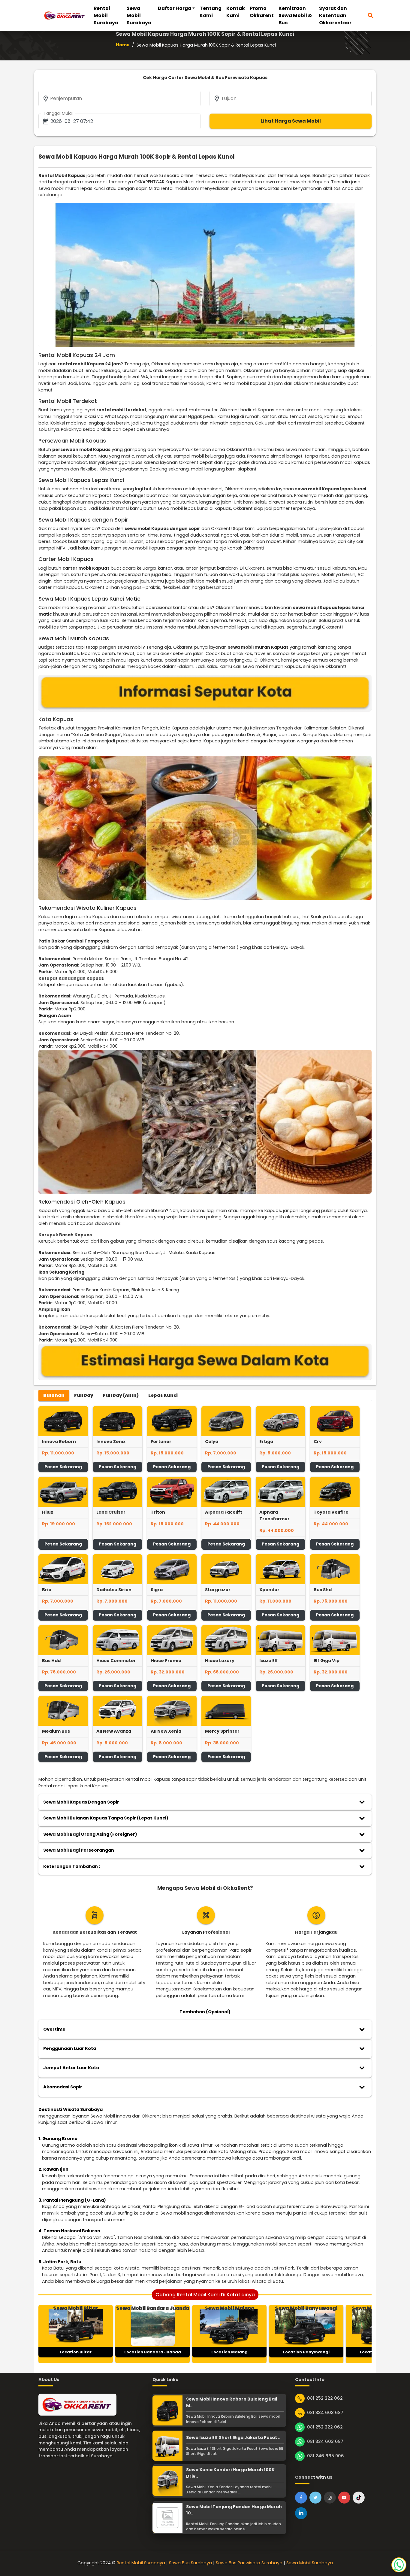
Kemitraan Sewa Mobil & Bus (295, 15)
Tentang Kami (211, 12)
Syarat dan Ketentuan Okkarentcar (335, 15)
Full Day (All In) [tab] (121, 1395)
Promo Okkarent (262, 12)
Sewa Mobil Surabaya (139, 15)
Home (123, 45)
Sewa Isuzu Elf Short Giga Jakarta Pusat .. (233, 2437)
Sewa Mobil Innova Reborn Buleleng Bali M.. (232, 2402)
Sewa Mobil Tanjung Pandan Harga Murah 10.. (234, 2510)
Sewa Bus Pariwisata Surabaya (249, 2563)
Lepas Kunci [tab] (163, 1395)
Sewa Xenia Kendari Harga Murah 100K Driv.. (230, 2473)
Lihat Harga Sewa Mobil (291, 121)
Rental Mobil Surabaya (106, 15)
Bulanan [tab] (54, 1395)
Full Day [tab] (84, 1395)
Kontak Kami (236, 12)
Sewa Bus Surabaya (190, 2563)
